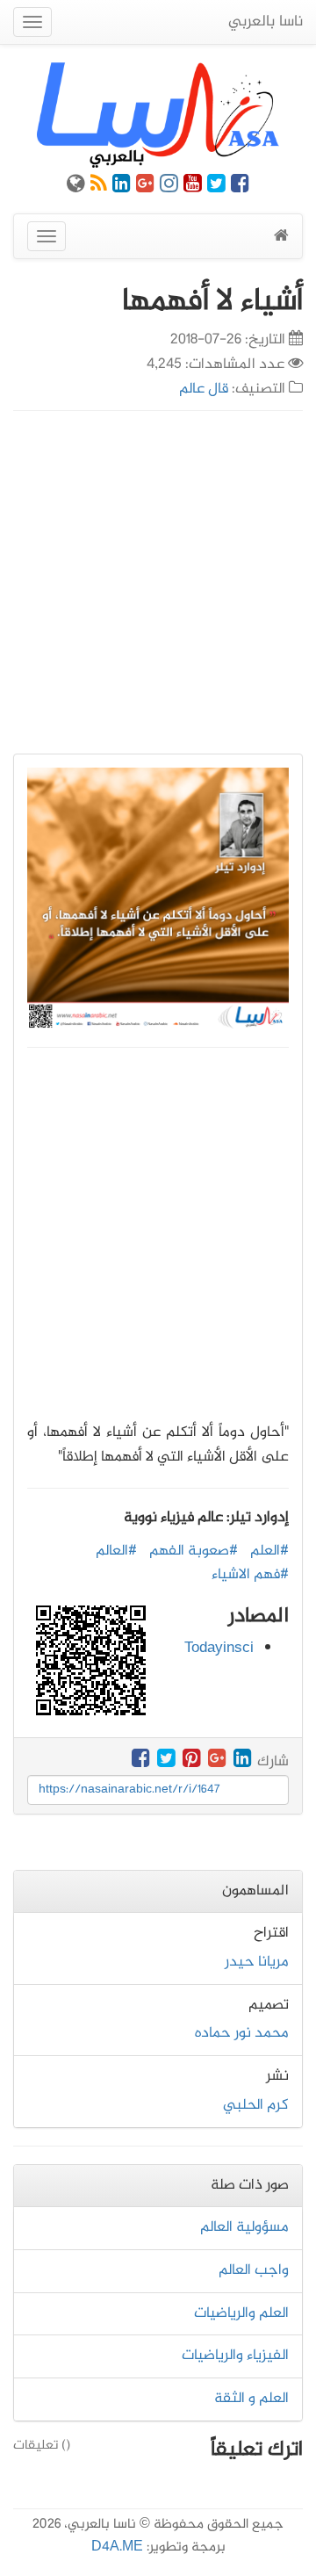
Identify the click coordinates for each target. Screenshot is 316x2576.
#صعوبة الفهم (194, 1551)
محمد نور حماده (242, 2033)
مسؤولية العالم (244, 2227)
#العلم (269, 1551)
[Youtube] (193, 187)
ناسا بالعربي (266, 22)
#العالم (116, 1551)
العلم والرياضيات (241, 2313)
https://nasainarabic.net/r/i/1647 (129, 1789)
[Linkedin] (122, 187)
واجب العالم (254, 2270)
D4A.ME (117, 2547)
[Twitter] (216, 187)
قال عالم (204, 389)
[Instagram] (169, 187)
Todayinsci (219, 1649)
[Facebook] (240, 187)
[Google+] (145, 187)
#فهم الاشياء (250, 1575)
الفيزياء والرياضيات (235, 2356)
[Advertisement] (158, 582)
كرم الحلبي (256, 2105)
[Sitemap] (76, 187)
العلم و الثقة (251, 2399)
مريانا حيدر (257, 1962)
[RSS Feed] (99, 187)
